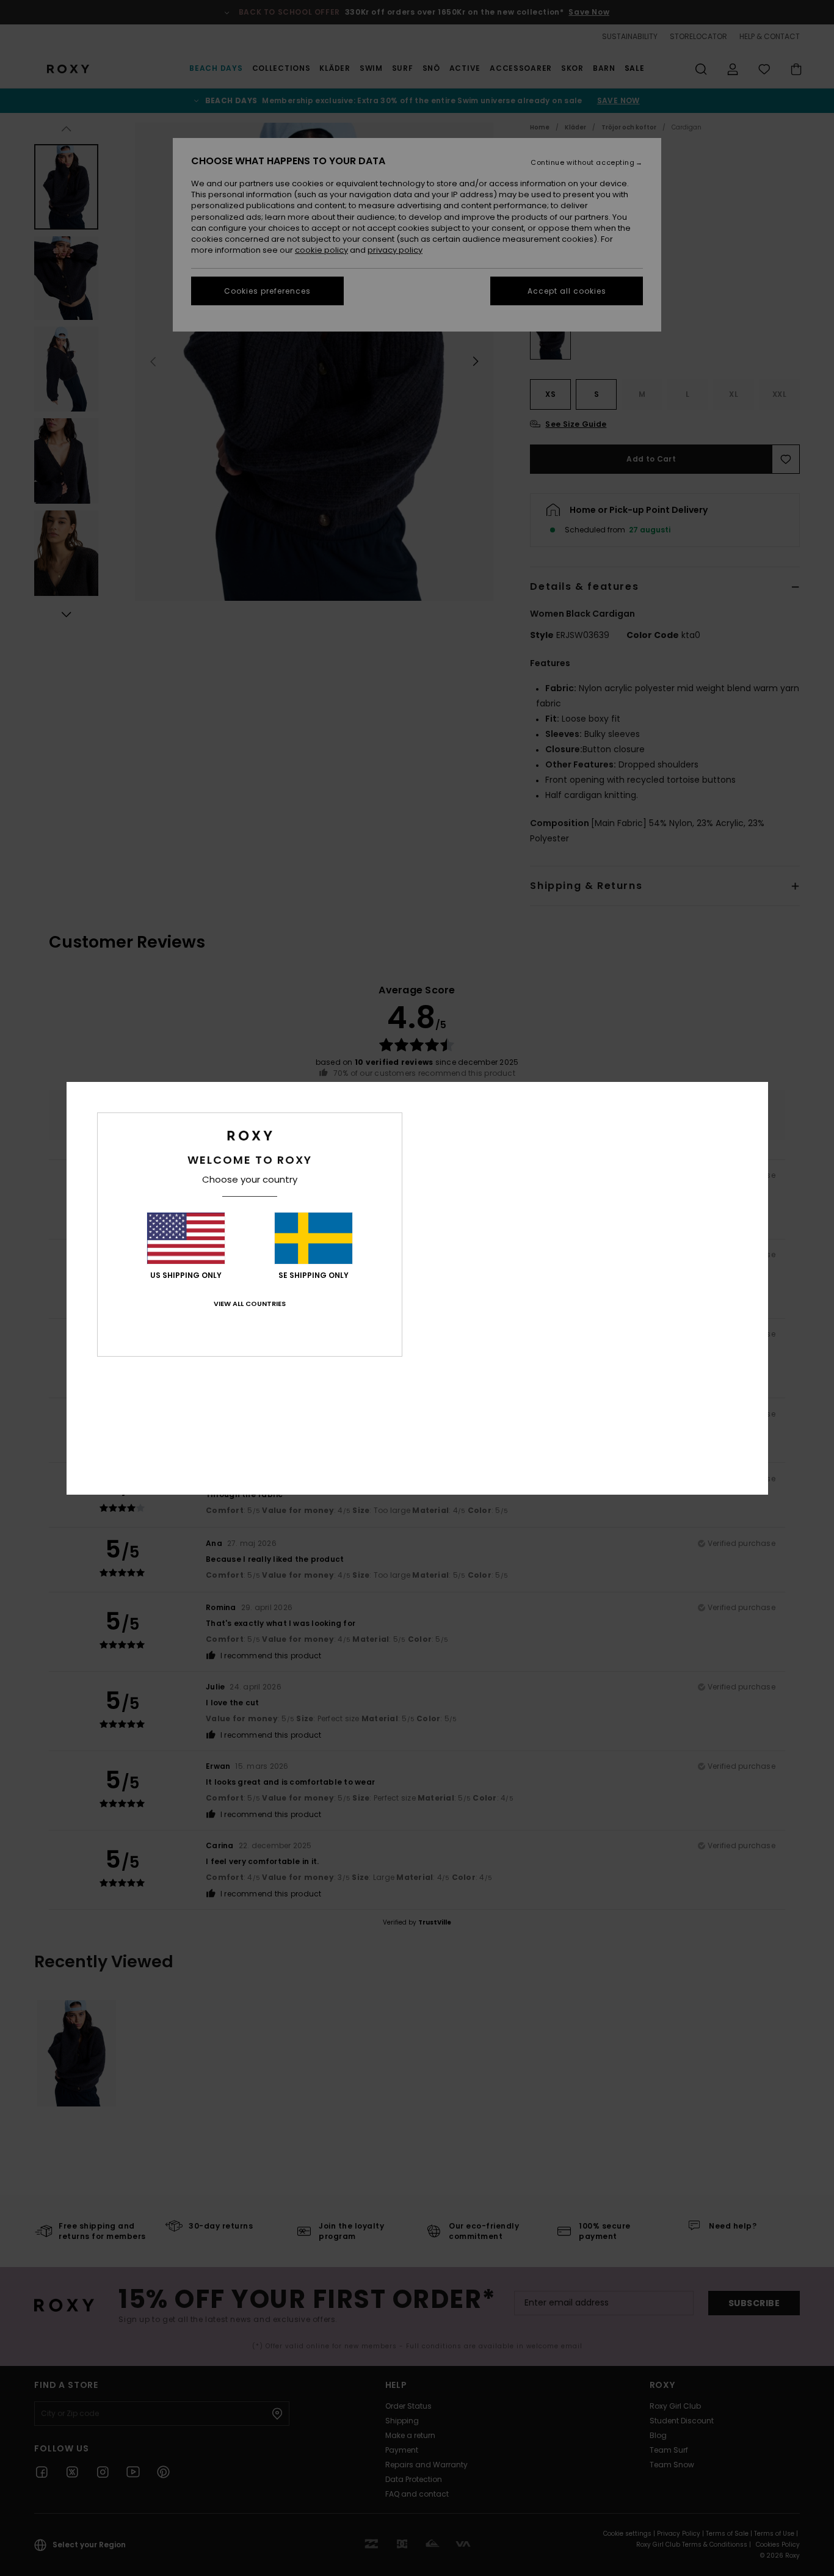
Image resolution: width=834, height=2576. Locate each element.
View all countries (250, 1304)
